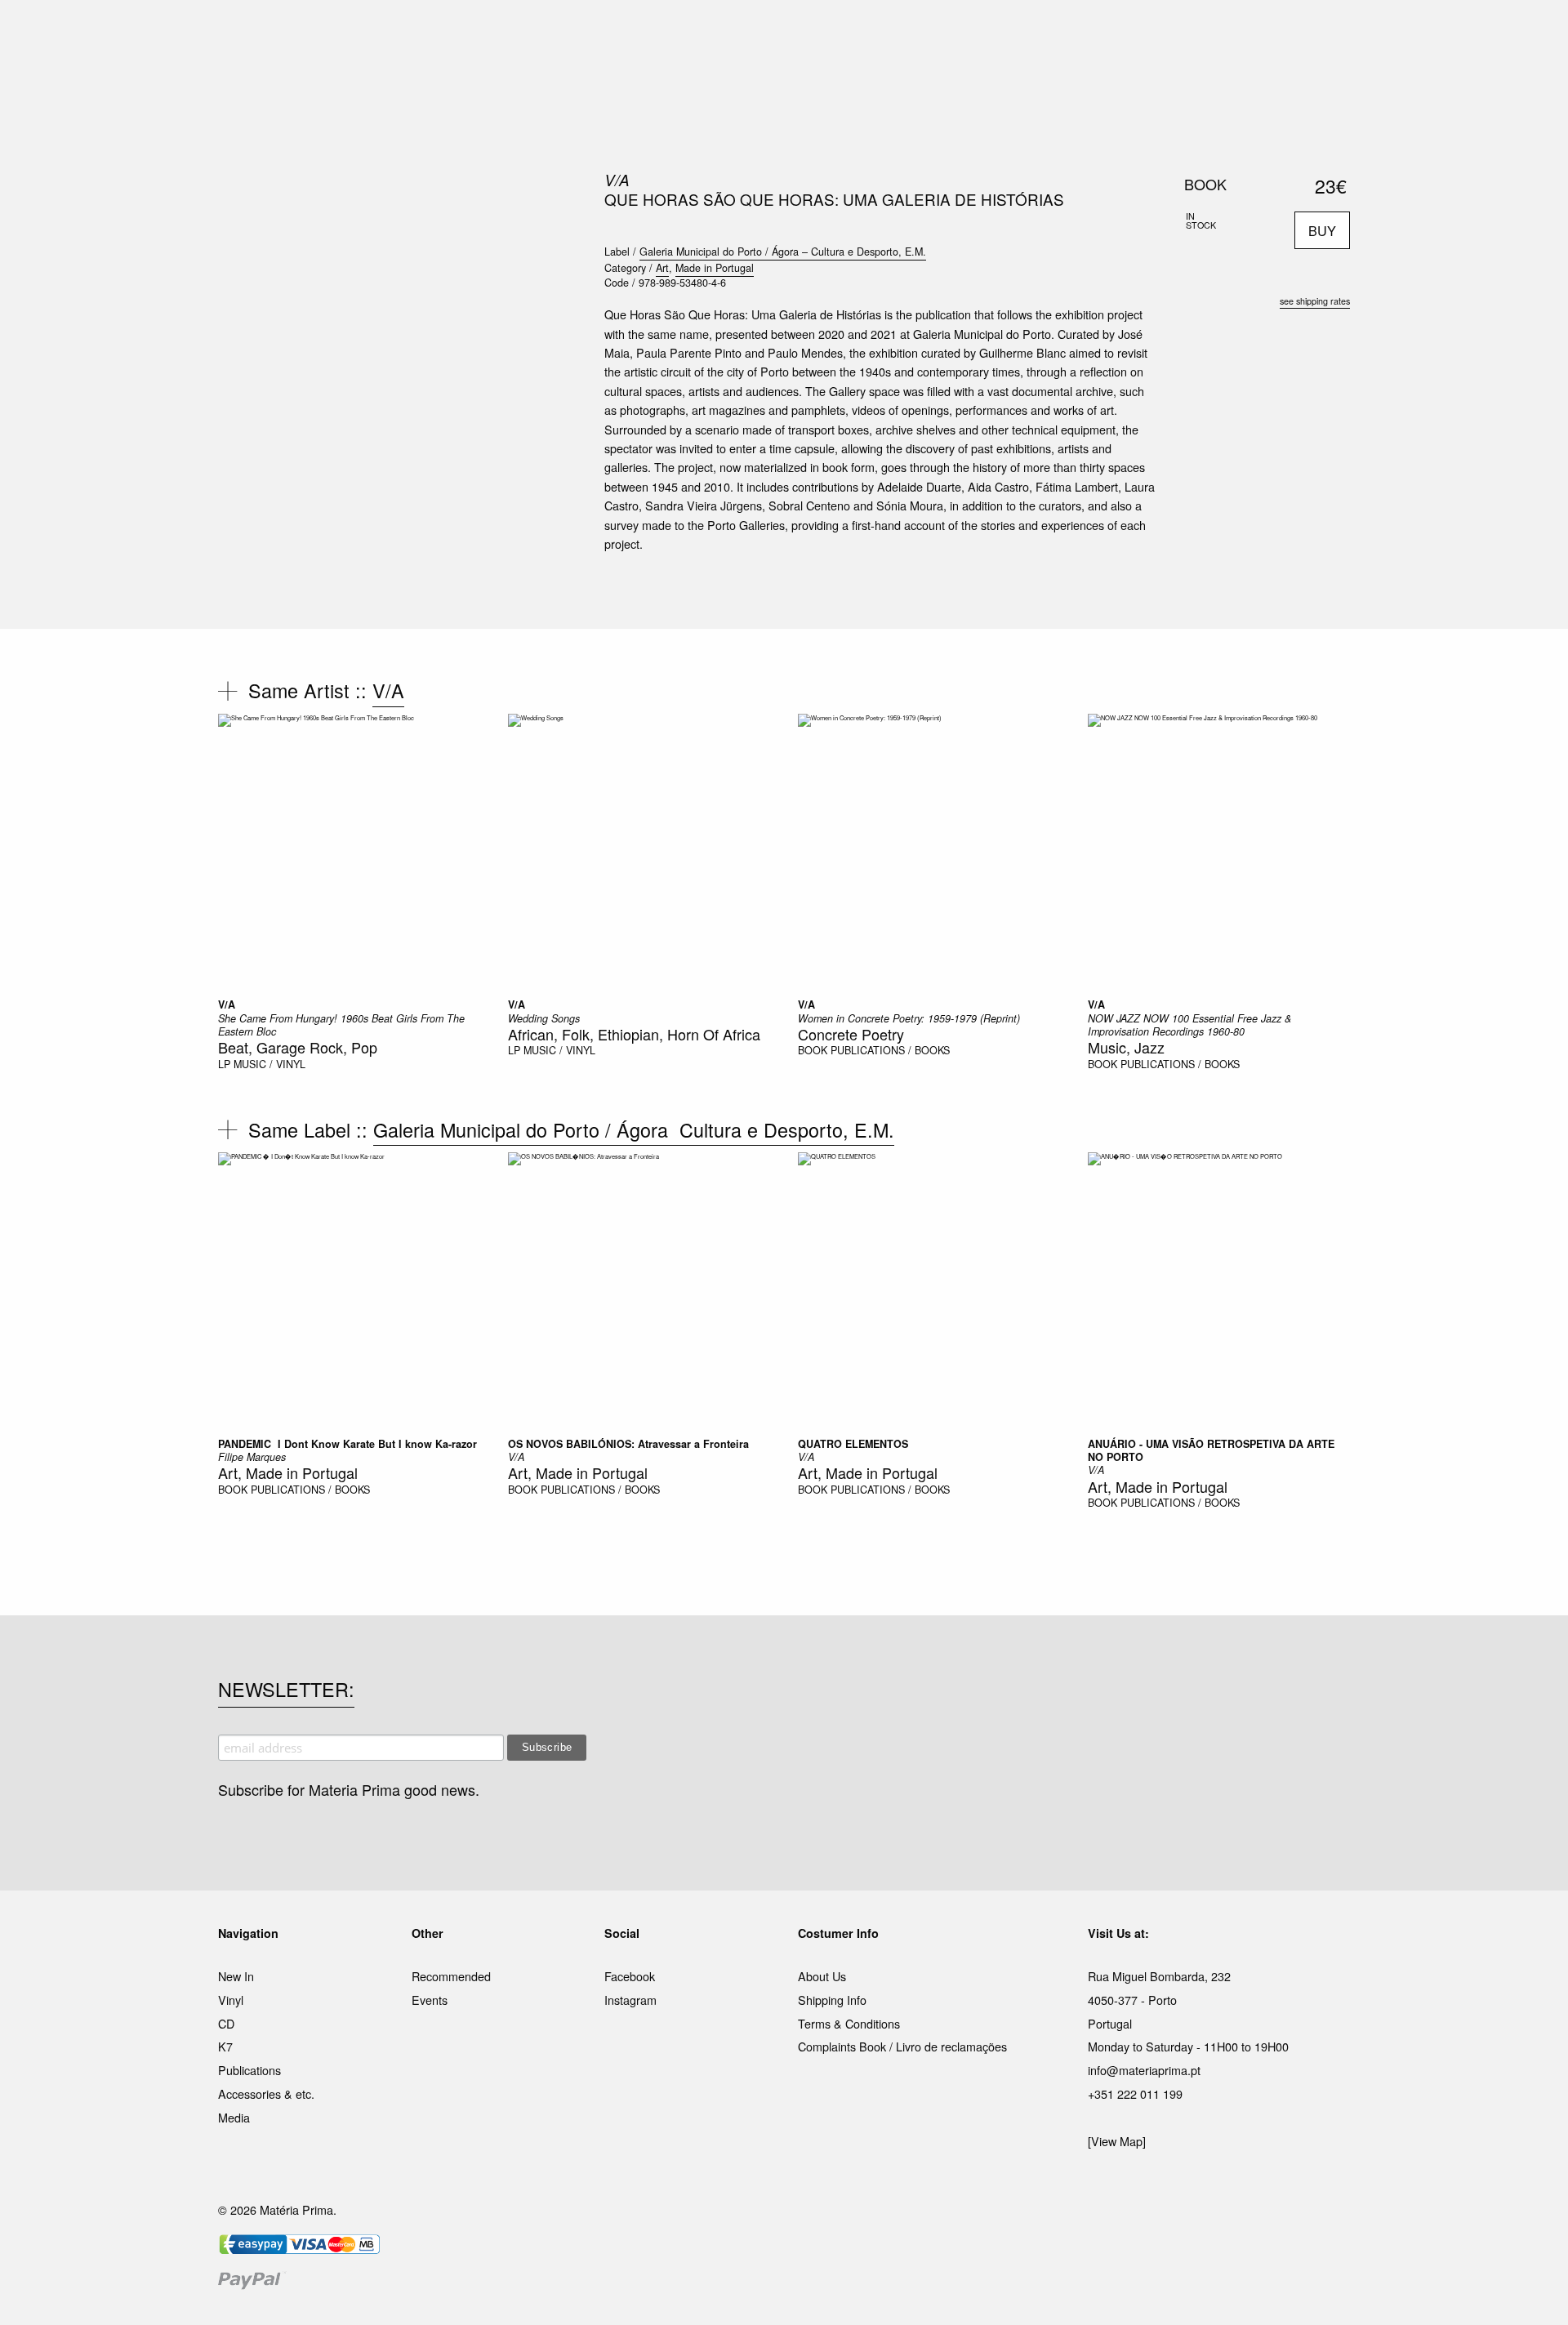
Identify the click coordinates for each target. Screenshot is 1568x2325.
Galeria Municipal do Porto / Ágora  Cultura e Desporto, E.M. (634, 1129)
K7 (225, 2046)
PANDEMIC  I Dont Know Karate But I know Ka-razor (347, 1444)
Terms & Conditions (849, 2023)
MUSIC (601, 32)
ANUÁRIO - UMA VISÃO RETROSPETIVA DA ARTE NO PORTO (1211, 1450)
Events (430, 2000)
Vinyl (231, 2000)
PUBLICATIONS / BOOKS (890, 1050)
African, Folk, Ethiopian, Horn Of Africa (634, 1034)
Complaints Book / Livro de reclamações (902, 2046)
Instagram (630, 2000)
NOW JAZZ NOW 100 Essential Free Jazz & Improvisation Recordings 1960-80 (1189, 1025)
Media (234, 2117)
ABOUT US (1014, 32)
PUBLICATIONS (677, 32)
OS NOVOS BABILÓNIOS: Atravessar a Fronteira (628, 1444)
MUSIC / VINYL (269, 1064)
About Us (822, 1976)
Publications (249, 2070)
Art (662, 268)
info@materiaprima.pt (1144, 2070)
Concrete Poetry (851, 1034)
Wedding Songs (544, 1018)
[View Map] (1117, 2141)
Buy (1322, 230)
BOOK (813, 1050)
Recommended (451, 1976)
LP (224, 1064)
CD (226, 2023)
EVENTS (946, 32)
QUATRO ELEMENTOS (853, 1444)
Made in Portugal (715, 268)
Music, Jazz (1126, 1047)
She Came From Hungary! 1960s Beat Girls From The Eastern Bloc (341, 1025)
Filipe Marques (252, 1457)
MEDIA (889, 32)
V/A (617, 180)
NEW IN (546, 32)
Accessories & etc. (266, 2093)
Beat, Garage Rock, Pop (298, 1047)
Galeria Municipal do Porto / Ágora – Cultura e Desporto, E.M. (783, 252)
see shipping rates (1315, 301)
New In (236, 1976)
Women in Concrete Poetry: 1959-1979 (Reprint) (909, 1018)
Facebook (630, 1976)
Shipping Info (832, 2000)
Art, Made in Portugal (288, 1472)
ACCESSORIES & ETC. (795, 32)
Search (1328, 82)
